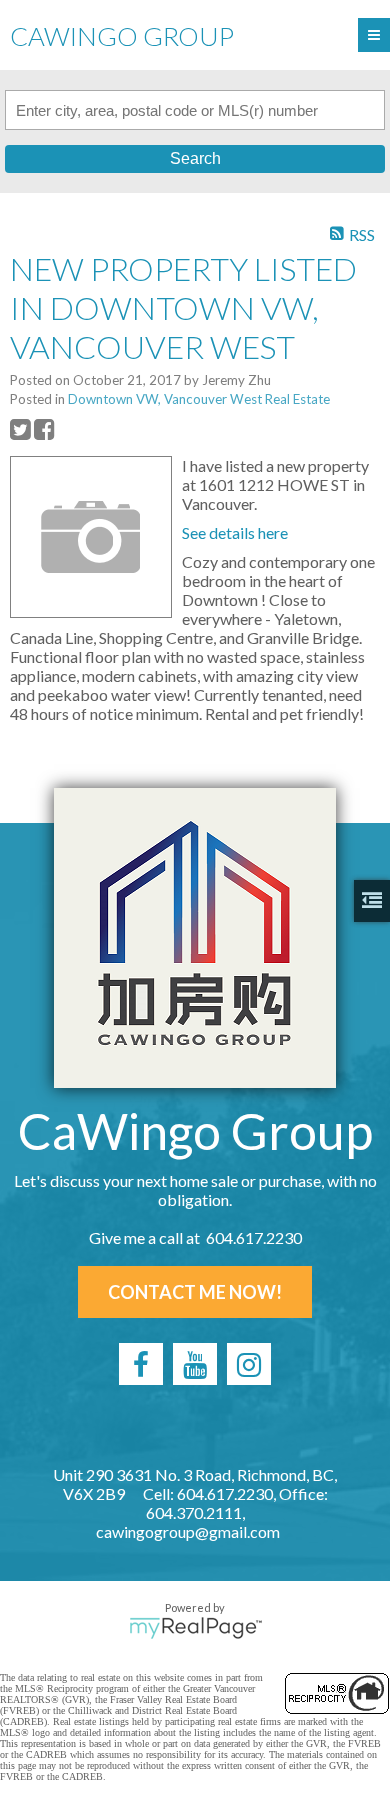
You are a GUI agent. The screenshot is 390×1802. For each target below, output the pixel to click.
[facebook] (141, 1364)
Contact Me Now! (195, 1292)
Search (195, 158)
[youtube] (195, 1364)
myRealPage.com (195, 1628)
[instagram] (249, 1364)
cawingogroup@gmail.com (188, 1531)
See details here (235, 532)
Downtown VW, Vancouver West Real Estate (199, 399)
